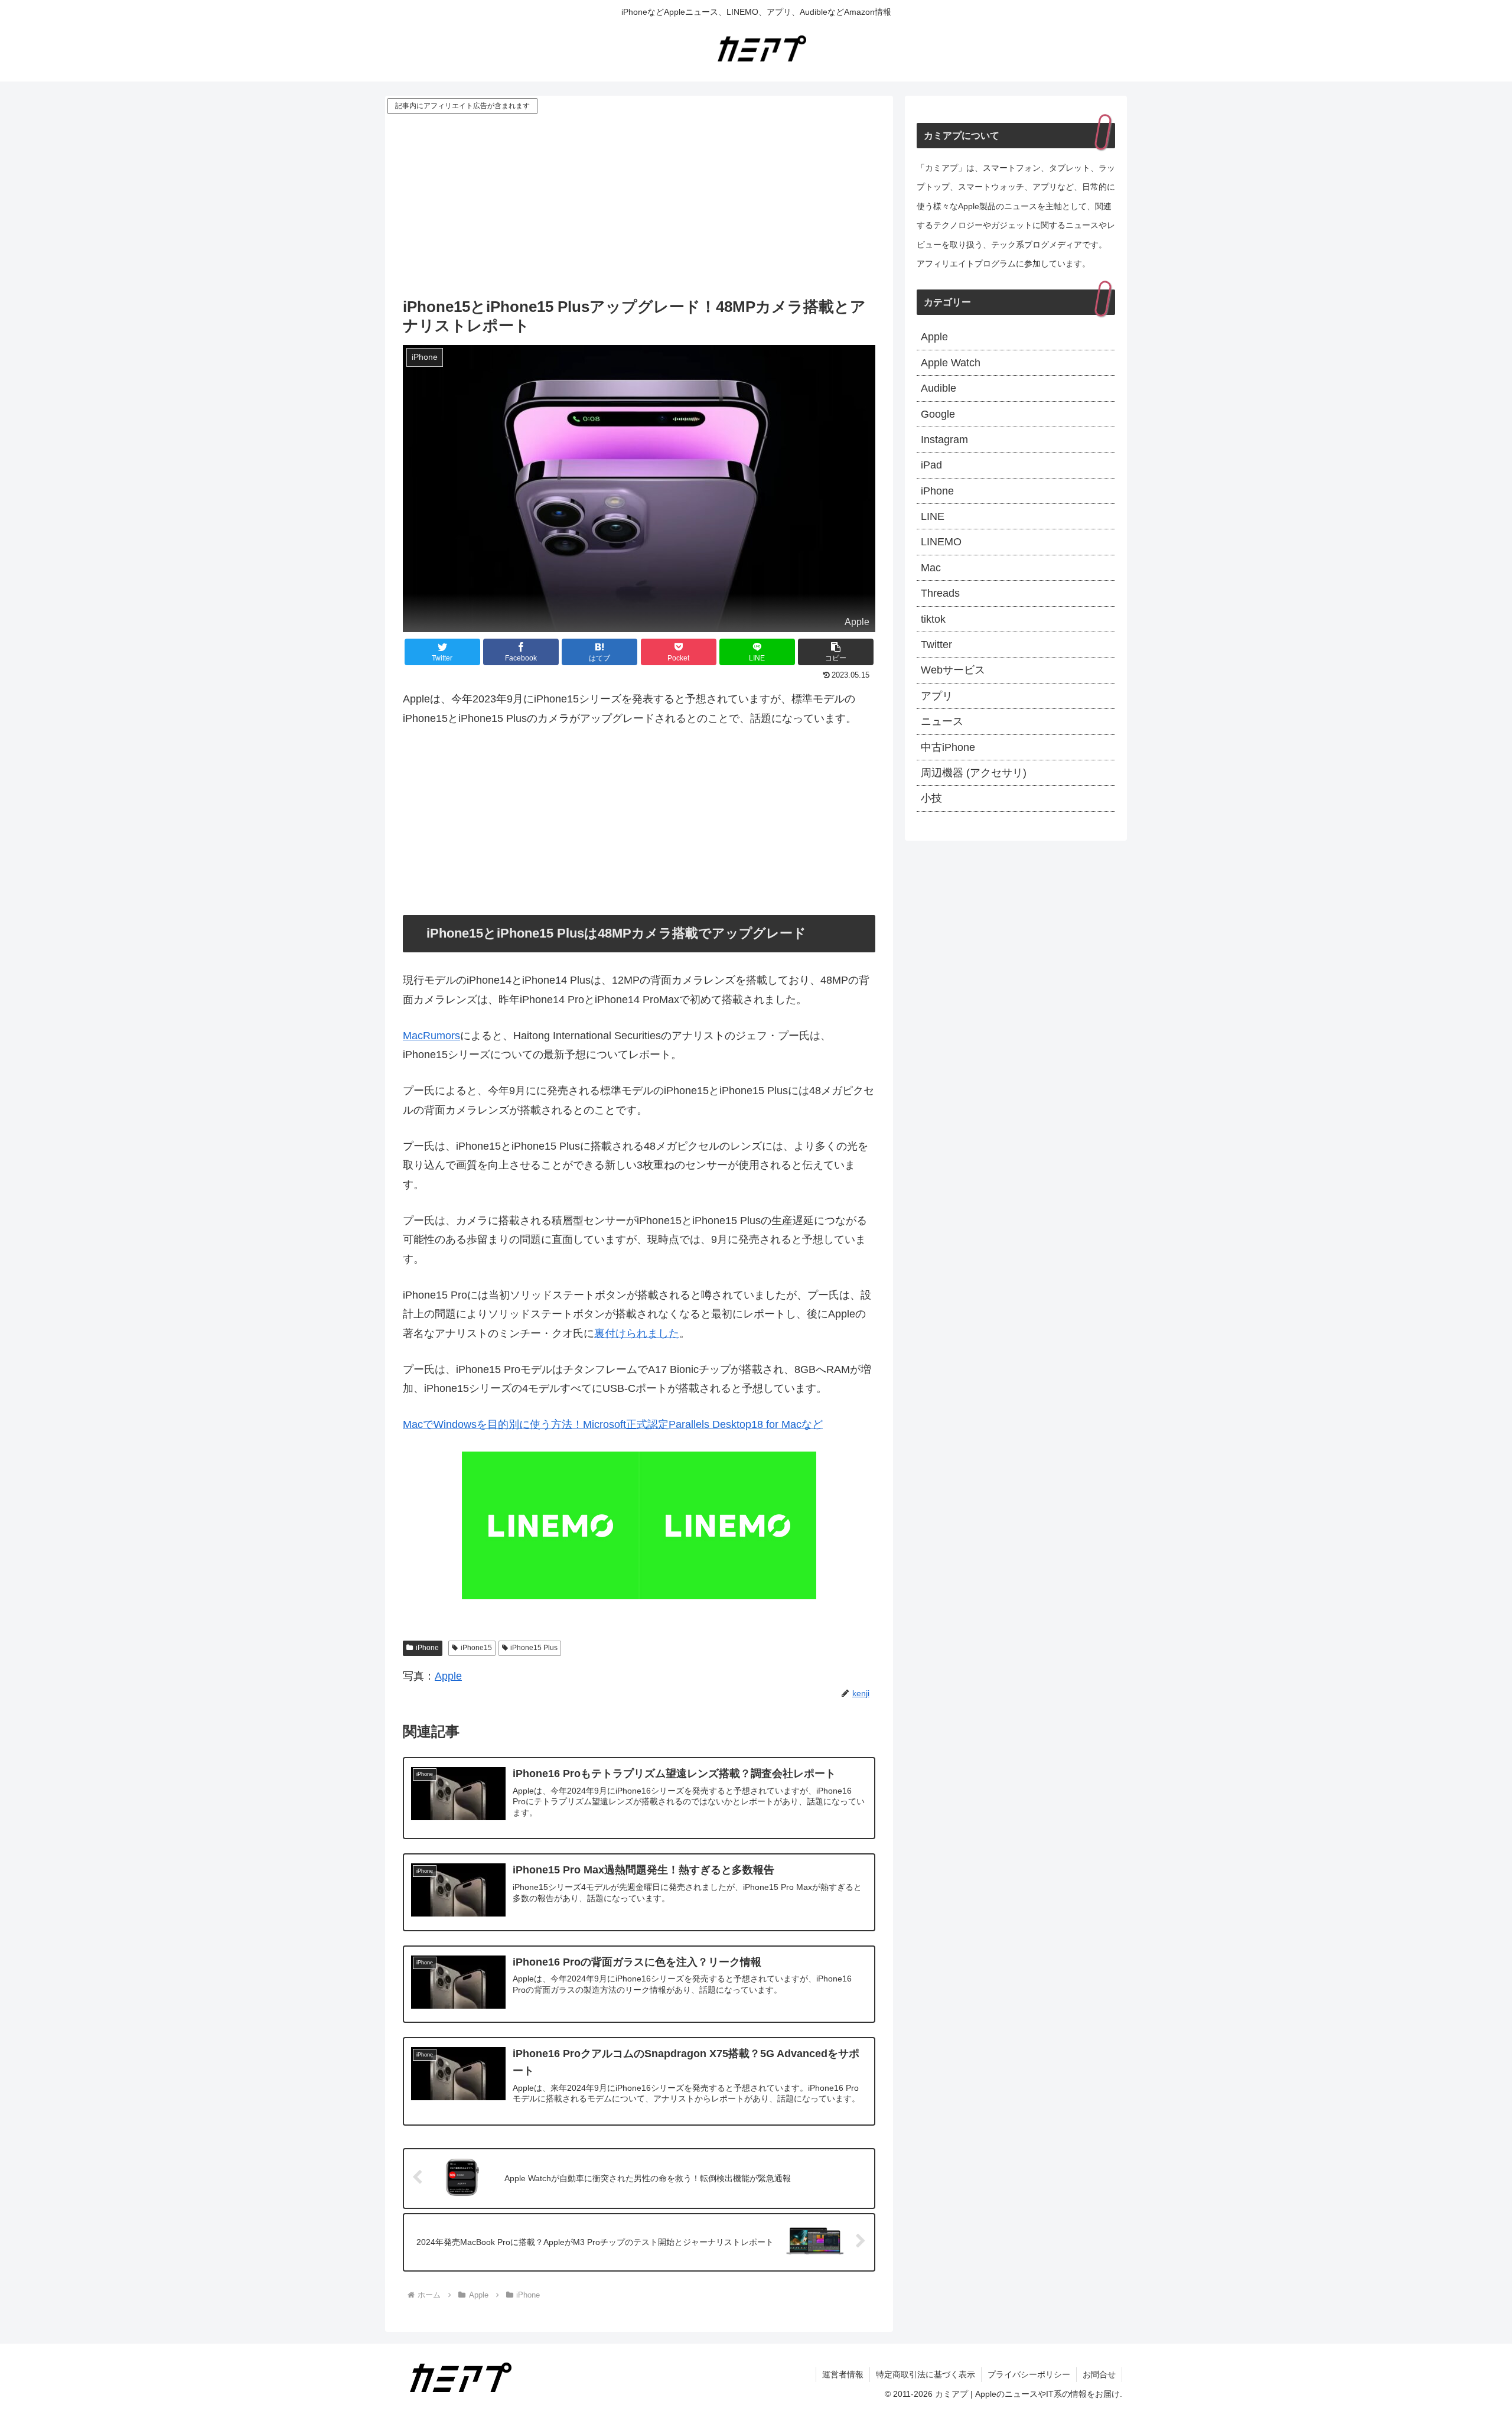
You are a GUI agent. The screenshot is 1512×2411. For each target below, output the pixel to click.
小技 (931, 798)
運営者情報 (843, 2374)
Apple (448, 1676)
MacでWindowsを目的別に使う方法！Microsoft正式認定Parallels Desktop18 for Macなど (613, 1424)
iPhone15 (476, 1648)
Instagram (944, 440)
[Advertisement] (639, 205)
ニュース (942, 721)
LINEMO (941, 542)
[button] (836, 652)
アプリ (937, 696)
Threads (940, 593)
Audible (939, 388)
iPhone (427, 1648)
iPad (931, 465)
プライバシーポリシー (1029, 2374)
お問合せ (1099, 2374)
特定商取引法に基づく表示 (926, 2374)
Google (938, 414)
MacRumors (431, 1036)
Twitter (936, 645)
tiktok (933, 619)
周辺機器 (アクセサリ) (974, 773)
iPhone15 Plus (534, 1648)
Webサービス (953, 670)
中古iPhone (948, 747)
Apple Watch (951, 363)
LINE (933, 516)
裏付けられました (637, 1333)
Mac (931, 568)
